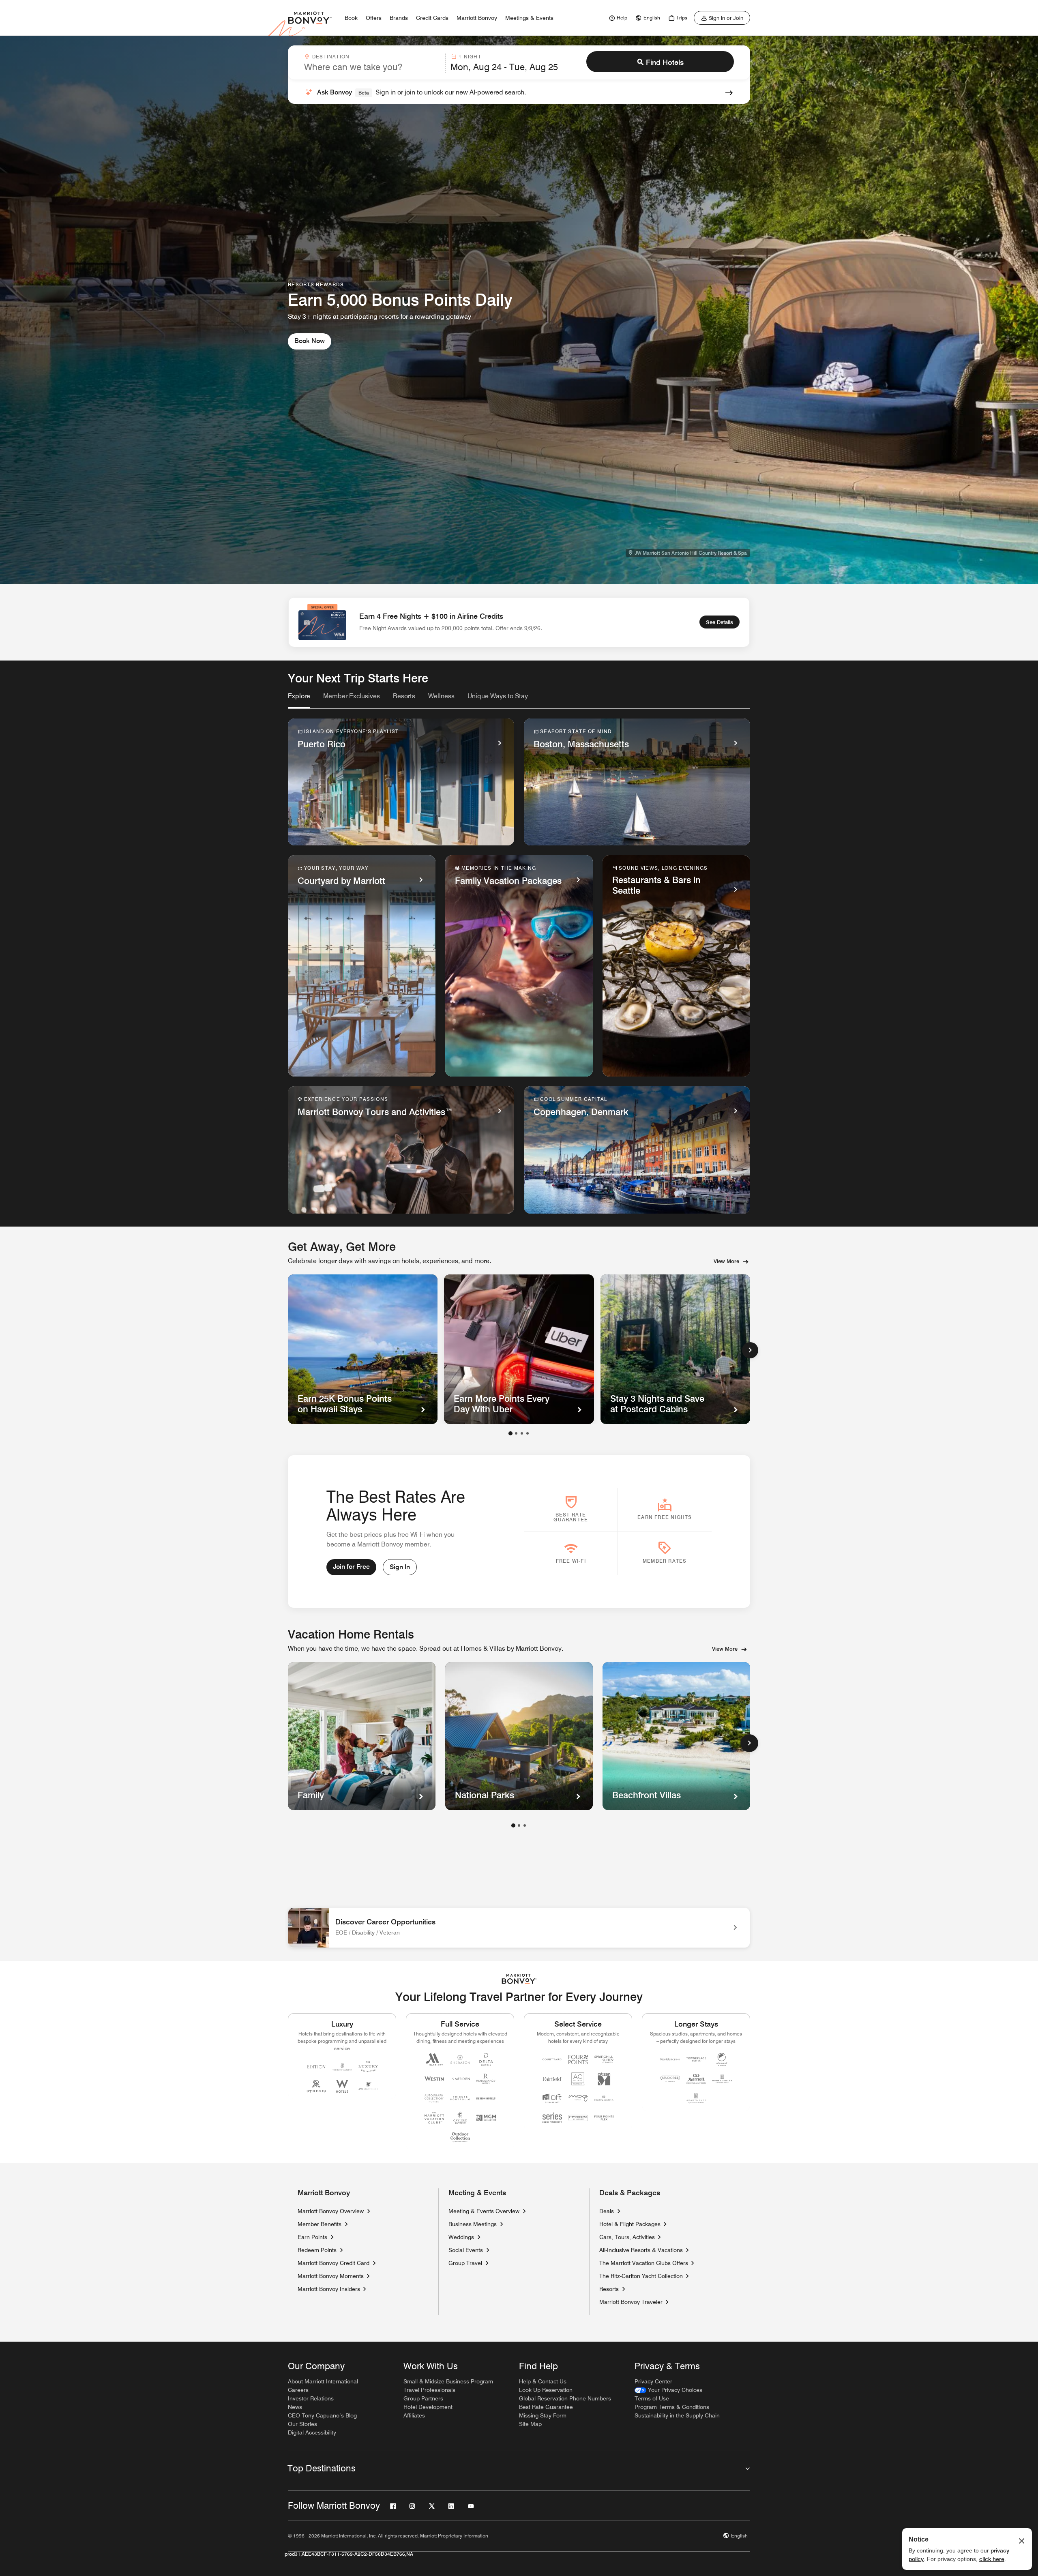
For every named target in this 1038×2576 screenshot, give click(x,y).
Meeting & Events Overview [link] (484, 2211)
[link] (617, 18)
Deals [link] (607, 2211)
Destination (331, 57)
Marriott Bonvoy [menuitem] (477, 18)
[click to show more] (749, 1743)
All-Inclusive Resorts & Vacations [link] (641, 2250)
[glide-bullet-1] (516, 1433)
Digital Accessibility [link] (312, 2432)
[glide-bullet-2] (522, 1433)
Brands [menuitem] (399, 18)
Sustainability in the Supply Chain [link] (677, 2415)
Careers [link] (298, 2390)
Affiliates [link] (414, 2415)
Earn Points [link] (312, 2237)
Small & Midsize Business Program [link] (448, 2381)
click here (992, 2559)
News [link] (295, 2407)
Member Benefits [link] (320, 2224)
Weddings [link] (461, 2237)
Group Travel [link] (465, 2263)
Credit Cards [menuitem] (432, 18)
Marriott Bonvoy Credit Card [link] (333, 2263)
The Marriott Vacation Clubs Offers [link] (644, 2263)
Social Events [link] (466, 2250)
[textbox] (372, 67)
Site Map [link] (530, 2424)
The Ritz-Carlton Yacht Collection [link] (641, 2276)
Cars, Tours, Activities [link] (627, 2237)
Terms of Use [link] (652, 2398)
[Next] (750, 1350)
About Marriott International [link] (323, 2381)
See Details (720, 622)
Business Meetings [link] (473, 2224)
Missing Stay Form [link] (543, 2415)
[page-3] (525, 1825)
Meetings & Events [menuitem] (529, 18)
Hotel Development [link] (428, 2407)
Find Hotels (665, 62)
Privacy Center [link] (653, 2381)
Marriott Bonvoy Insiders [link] (329, 2289)
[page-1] (513, 1825)
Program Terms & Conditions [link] (672, 2407)
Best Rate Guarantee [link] (546, 2407)
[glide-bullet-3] (528, 1433)
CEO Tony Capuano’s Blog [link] (322, 2415)
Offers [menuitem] (374, 18)
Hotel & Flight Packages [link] (630, 2224)
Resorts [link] (609, 2289)
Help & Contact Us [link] (543, 2381)
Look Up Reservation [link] (546, 2390)
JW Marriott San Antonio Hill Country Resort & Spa (691, 553)
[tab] (299, 700)
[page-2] (519, 1825)
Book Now (310, 341)
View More (726, 1261)
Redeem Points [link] (317, 2250)
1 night (470, 57)
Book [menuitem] (351, 18)
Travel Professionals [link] (429, 2390)
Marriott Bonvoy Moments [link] (331, 2276)
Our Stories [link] (302, 2424)
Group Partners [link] (423, 2398)
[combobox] (372, 63)
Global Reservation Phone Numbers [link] (565, 2398)
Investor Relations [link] (311, 2398)
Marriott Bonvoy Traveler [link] (631, 2302)
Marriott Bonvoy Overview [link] (331, 2211)
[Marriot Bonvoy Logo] (519, 1979)
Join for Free (351, 1567)
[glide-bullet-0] (510, 1433)
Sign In (400, 1567)
